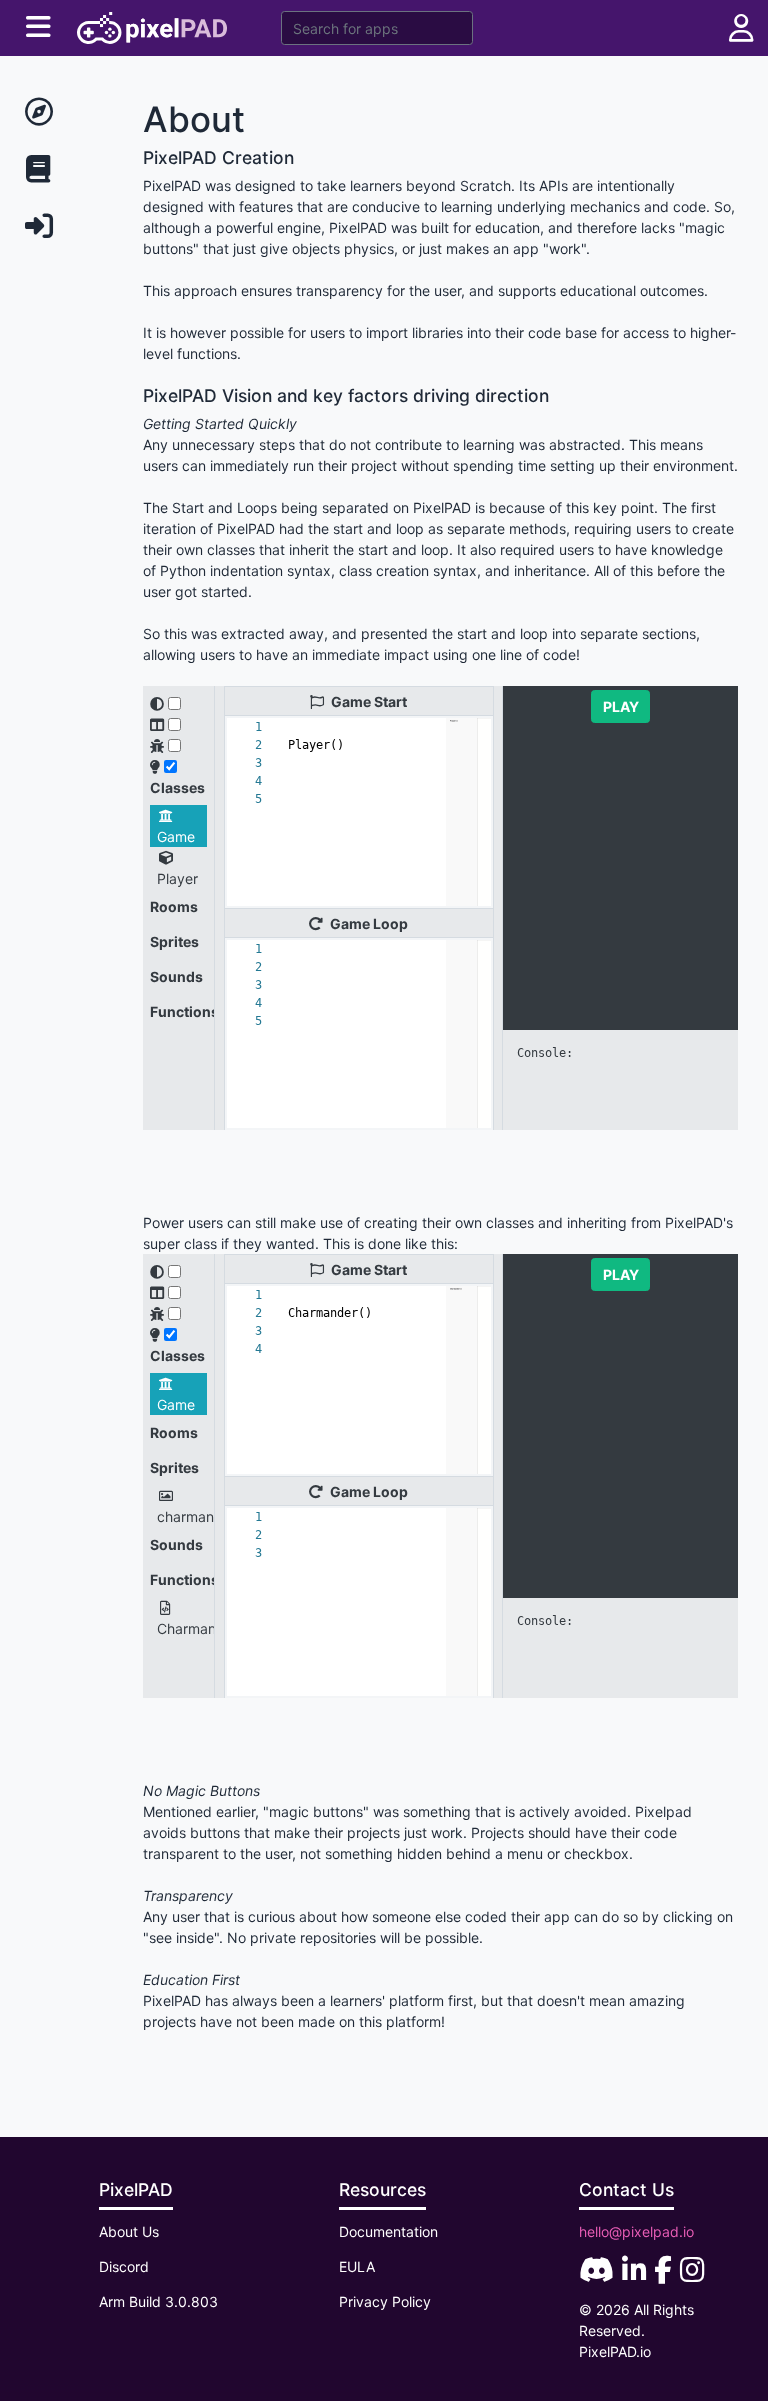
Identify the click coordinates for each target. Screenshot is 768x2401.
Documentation (388, 2231)
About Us (129, 2231)
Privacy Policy (385, 2301)
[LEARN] (64, 169)
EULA (357, 2266)
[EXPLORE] (64, 112)
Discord (124, 2266)
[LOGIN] (64, 226)
